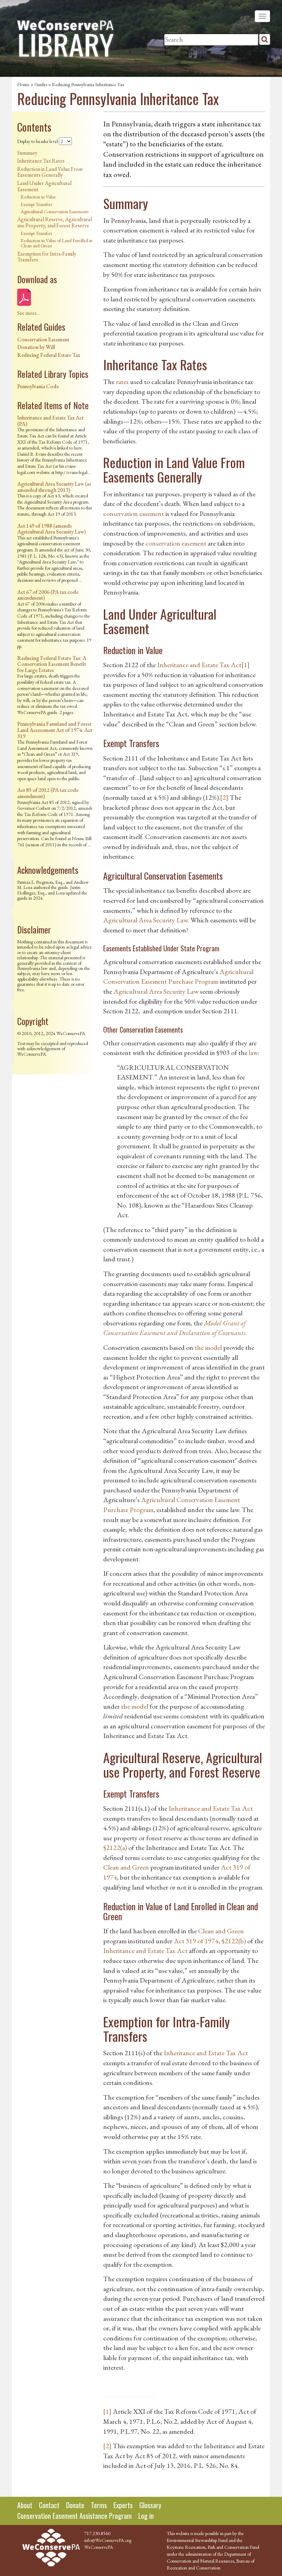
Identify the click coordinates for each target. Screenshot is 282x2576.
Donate (75, 2505)
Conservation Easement (43, 339)
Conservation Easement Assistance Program (74, 2516)
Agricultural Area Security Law (145, 920)
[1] (246, 665)
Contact (49, 2505)
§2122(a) (115, 1848)
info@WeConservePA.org (108, 2540)
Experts (123, 2505)
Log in (146, 2516)
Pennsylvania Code (38, 386)
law (253, 1053)
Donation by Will (36, 347)
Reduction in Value (38, 197)
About (25, 2505)
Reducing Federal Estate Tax (49, 355)
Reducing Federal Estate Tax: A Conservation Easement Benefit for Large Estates (52, 664)
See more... (29, 313)
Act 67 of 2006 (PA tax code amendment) (48, 595)
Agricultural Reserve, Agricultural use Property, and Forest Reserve (55, 222)
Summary (27, 153)
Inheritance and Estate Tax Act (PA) (50, 421)
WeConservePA (99, 2547)
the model (208, 1347)
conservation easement (134, 514)
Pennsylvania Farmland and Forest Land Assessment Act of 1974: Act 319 (55, 730)
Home (23, 84)
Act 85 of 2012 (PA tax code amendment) (48, 793)
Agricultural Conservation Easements (55, 211)
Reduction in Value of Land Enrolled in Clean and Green (57, 243)
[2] (224, 797)
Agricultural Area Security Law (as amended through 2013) (54, 487)
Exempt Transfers (36, 204)
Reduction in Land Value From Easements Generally (50, 172)
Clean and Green (126, 1867)
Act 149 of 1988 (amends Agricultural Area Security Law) (51, 529)
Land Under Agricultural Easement (44, 186)
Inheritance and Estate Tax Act (199, 665)
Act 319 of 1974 (196, 1941)
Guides (41, 84)
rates (122, 382)
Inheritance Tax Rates (41, 161)
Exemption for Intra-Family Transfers (47, 257)
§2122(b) (234, 1941)
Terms (99, 2505)
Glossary (150, 2505)
